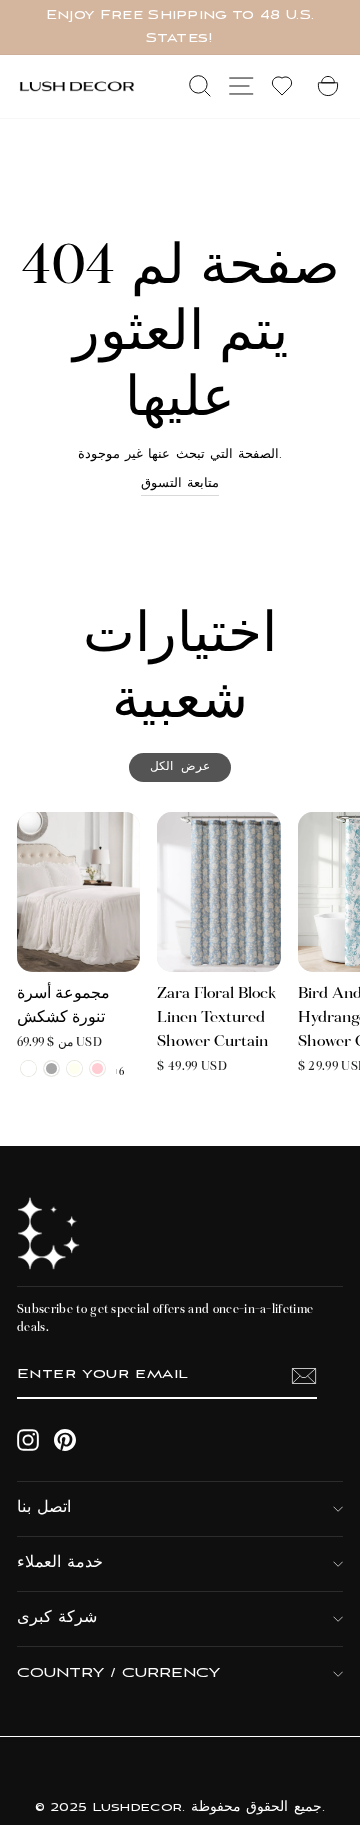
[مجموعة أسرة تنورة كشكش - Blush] (97, 1068)
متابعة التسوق (180, 484)
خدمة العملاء (60, 1563)
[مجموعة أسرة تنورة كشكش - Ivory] (74, 1068)
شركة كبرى (57, 1618)
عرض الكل (180, 767)
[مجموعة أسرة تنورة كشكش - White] (28, 1068)
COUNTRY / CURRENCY (118, 1673)
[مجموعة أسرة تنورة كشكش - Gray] (51, 1068)
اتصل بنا (44, 1508)
